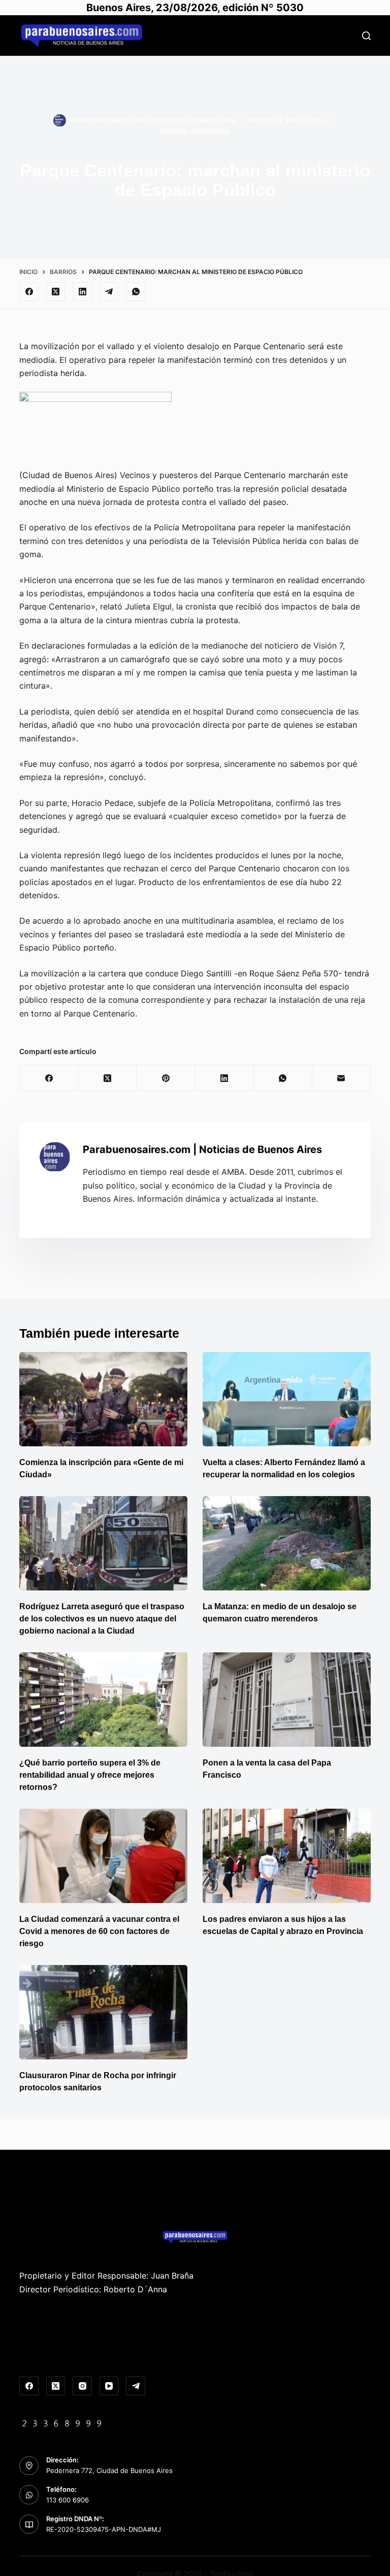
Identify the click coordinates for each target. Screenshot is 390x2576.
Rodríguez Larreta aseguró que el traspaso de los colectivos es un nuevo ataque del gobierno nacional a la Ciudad (102, 1619)
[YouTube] (109, 2386)
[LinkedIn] (82, 292)
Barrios (174, 131)
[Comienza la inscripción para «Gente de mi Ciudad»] (103, 1399)
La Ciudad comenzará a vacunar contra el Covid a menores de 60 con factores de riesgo (99, 1931)
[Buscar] (366, 36)
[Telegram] (109, 292)
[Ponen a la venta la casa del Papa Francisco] (287, 1700)
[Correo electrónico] (342, 1078)
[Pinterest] (166, 1078)
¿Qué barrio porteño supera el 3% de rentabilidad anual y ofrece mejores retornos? (90, 1775)
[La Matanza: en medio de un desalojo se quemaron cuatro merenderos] (287, 1543)
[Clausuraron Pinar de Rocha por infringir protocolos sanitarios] (103, 2012)
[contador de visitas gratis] (62, 2422)
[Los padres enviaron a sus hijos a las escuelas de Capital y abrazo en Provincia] (287, 1856)
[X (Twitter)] (56, 292)
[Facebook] (29, 292)
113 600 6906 (68, 2500)
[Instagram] (82, 2386)
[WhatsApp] (136, 292)
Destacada (210, 131)
